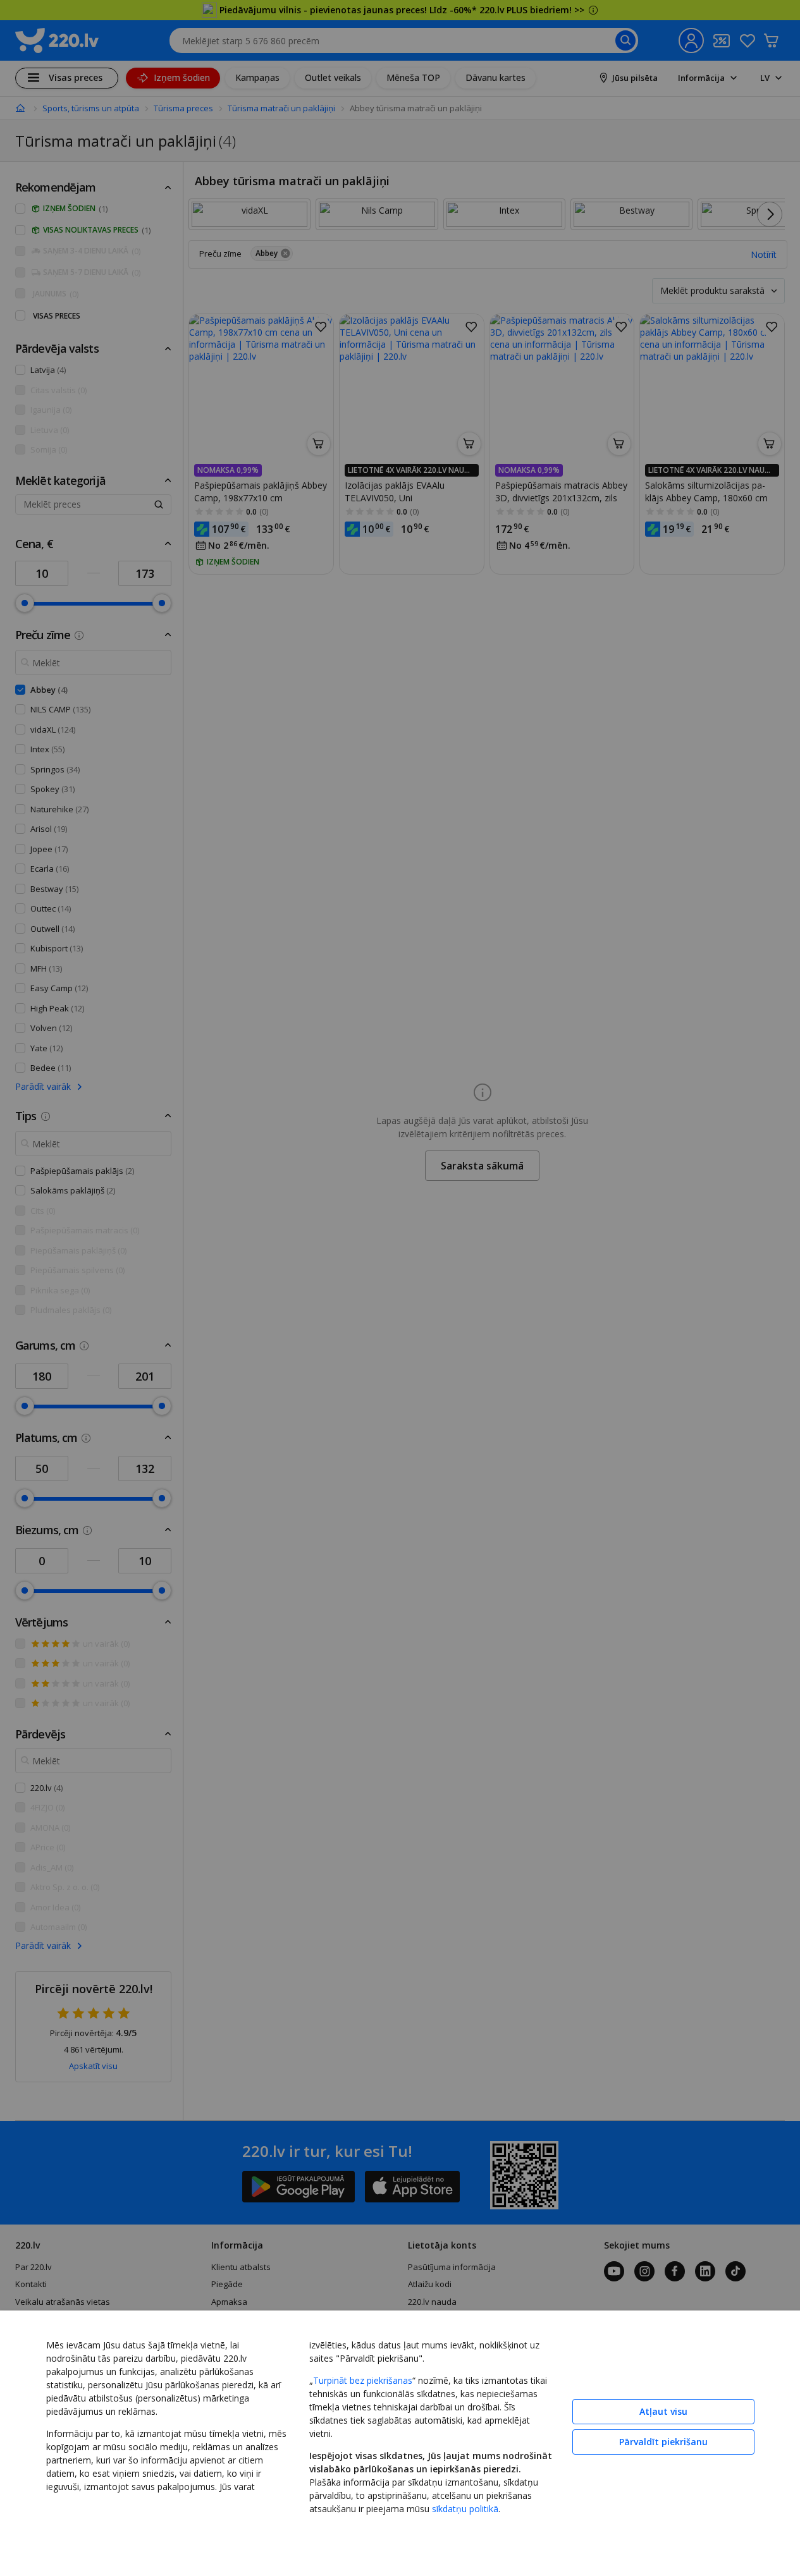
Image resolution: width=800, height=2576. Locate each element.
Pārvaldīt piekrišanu (663, 2442)
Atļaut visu (663, 2411)
